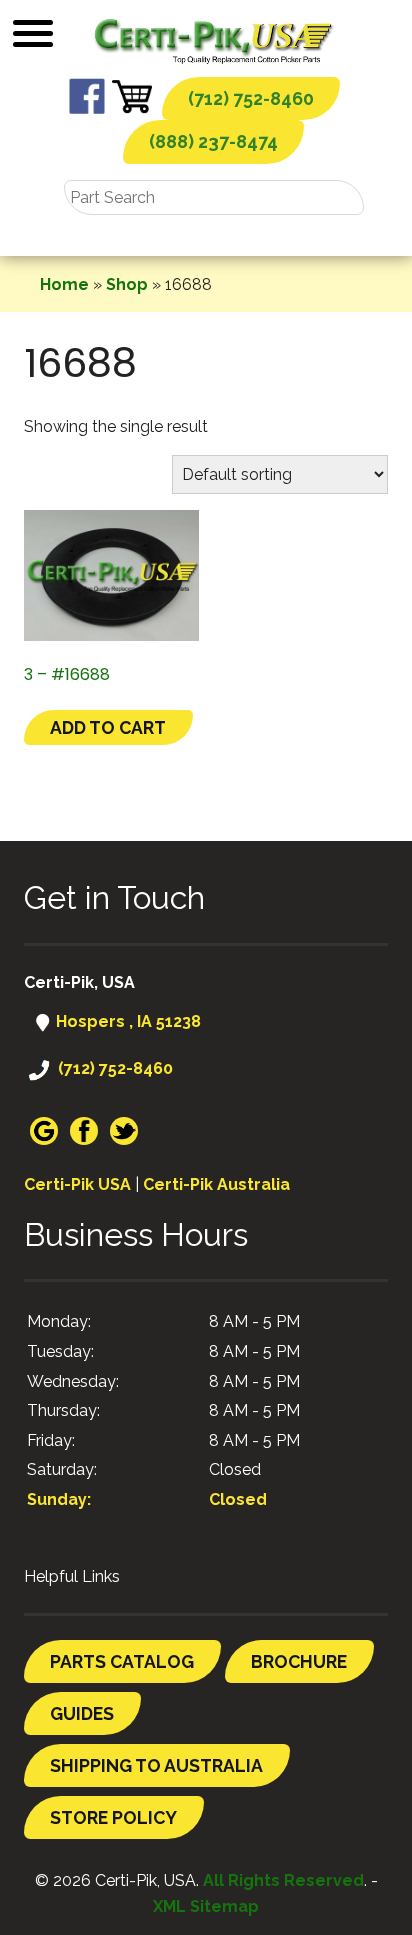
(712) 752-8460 (251, 98)
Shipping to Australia (156, 1765)
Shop (127, 284)
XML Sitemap (206, 1906)
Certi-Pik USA (77, 1184)
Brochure (299, 1661)
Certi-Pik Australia (216, 1184)
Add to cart (108, 727)
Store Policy (113, 1817)
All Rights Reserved (283, 1880)
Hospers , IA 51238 (126, 1021)
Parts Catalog (122, 1661)
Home (64, 284)
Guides (82, 1713)
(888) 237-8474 (213, 141)
